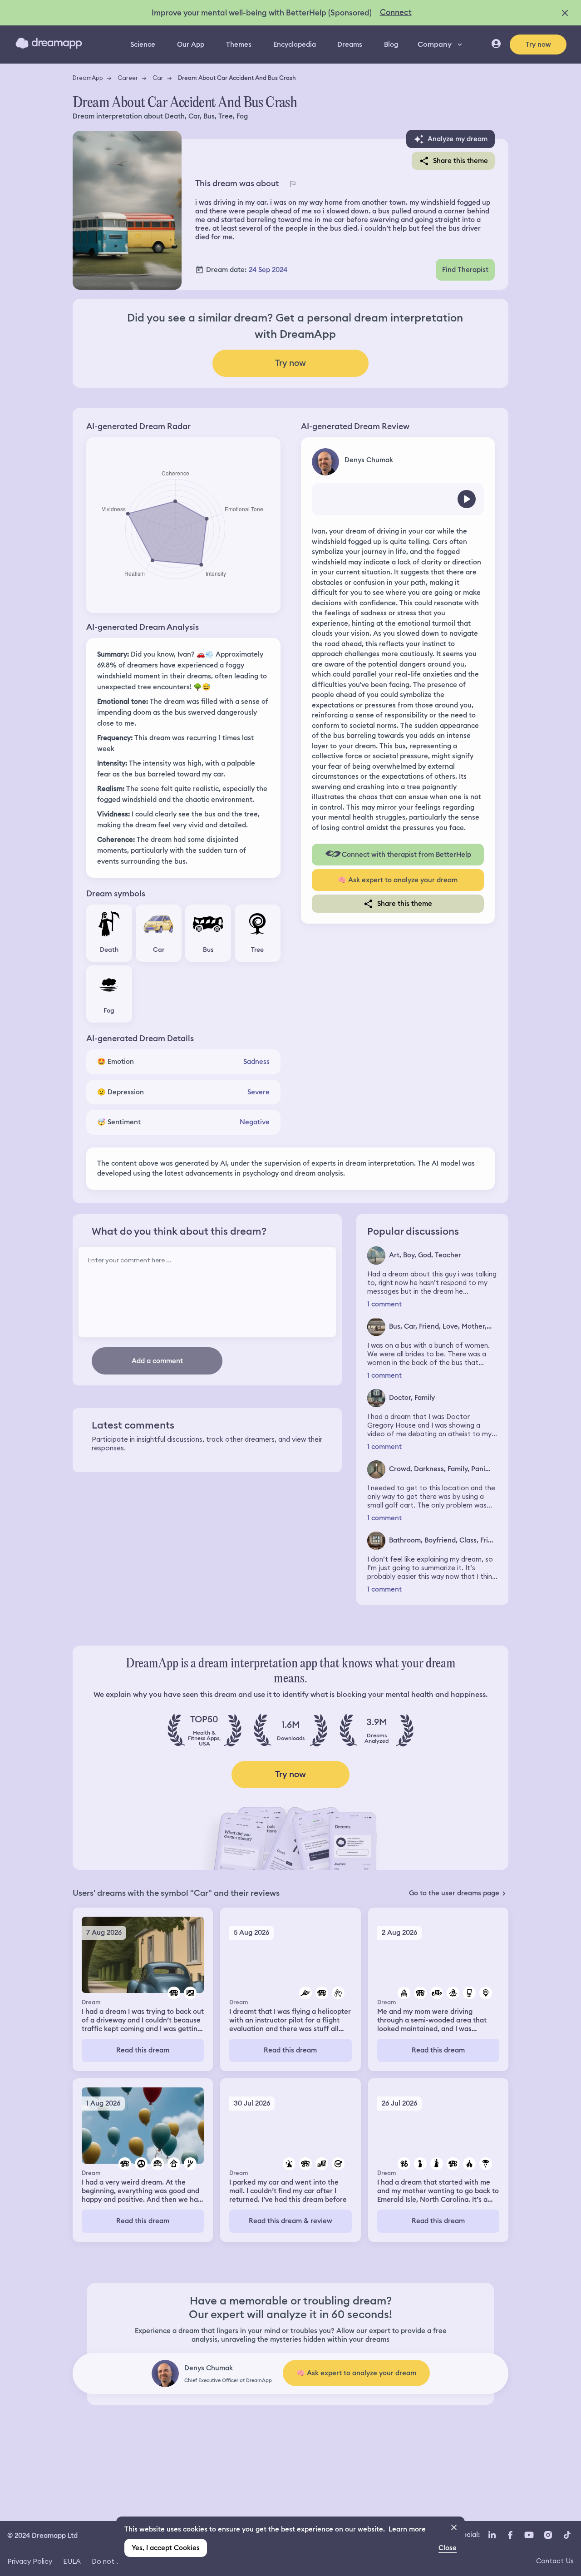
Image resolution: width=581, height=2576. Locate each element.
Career (128, 78)
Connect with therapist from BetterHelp (406, 855)
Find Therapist (465, 270)
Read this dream (143, 2050)
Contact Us (555, 2561)
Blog (391, 44)
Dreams (350, 44)
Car (158, 78)
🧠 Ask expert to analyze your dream (398, 880)
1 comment (384, 1304)
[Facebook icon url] (510, 2535)
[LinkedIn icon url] (492, 2535)
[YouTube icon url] (529, 2535)
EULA (72, 2561)
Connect (396, 12)
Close (448, 2548)
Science (143, 44)
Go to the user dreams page (454, 1893)
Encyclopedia (295, 44)
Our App (191, 44)
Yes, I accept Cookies (166, 2548)
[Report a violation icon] (292, 184)
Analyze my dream (458, 139)
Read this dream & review (290, 2221)
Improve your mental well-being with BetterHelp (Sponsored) (262, 13)
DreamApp (88, 78)
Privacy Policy (30, 2561)
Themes (239, 44)
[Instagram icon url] (548, 2535)
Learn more (407, 2529)
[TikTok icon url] (567, 2535)
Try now (538, 44)
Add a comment (157, 1361)
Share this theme (460, 161)
